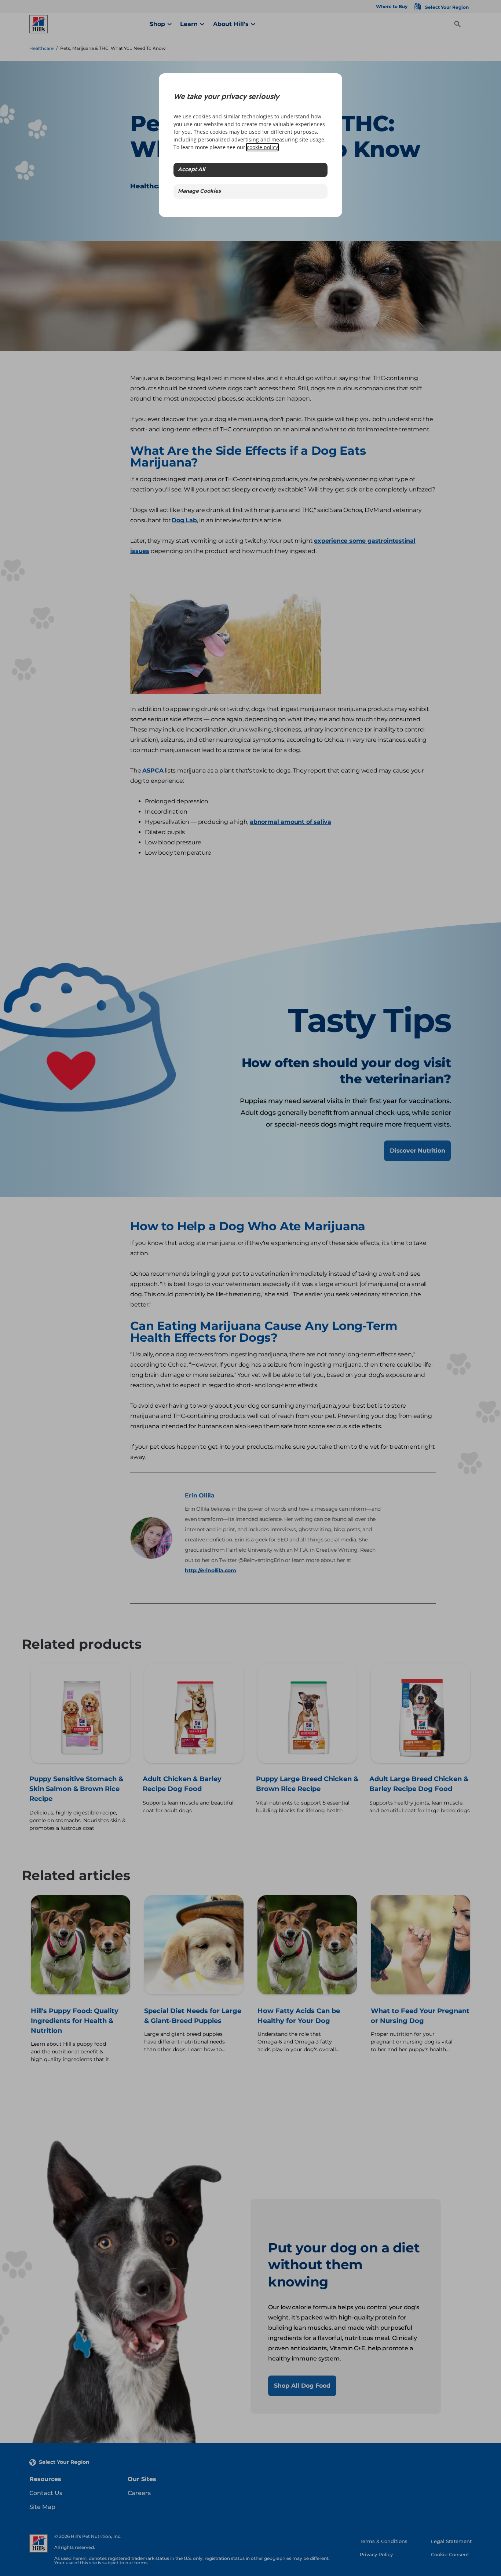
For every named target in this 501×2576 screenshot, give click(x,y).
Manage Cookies (199, 191)
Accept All (191, 170)
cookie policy (262, 147)
